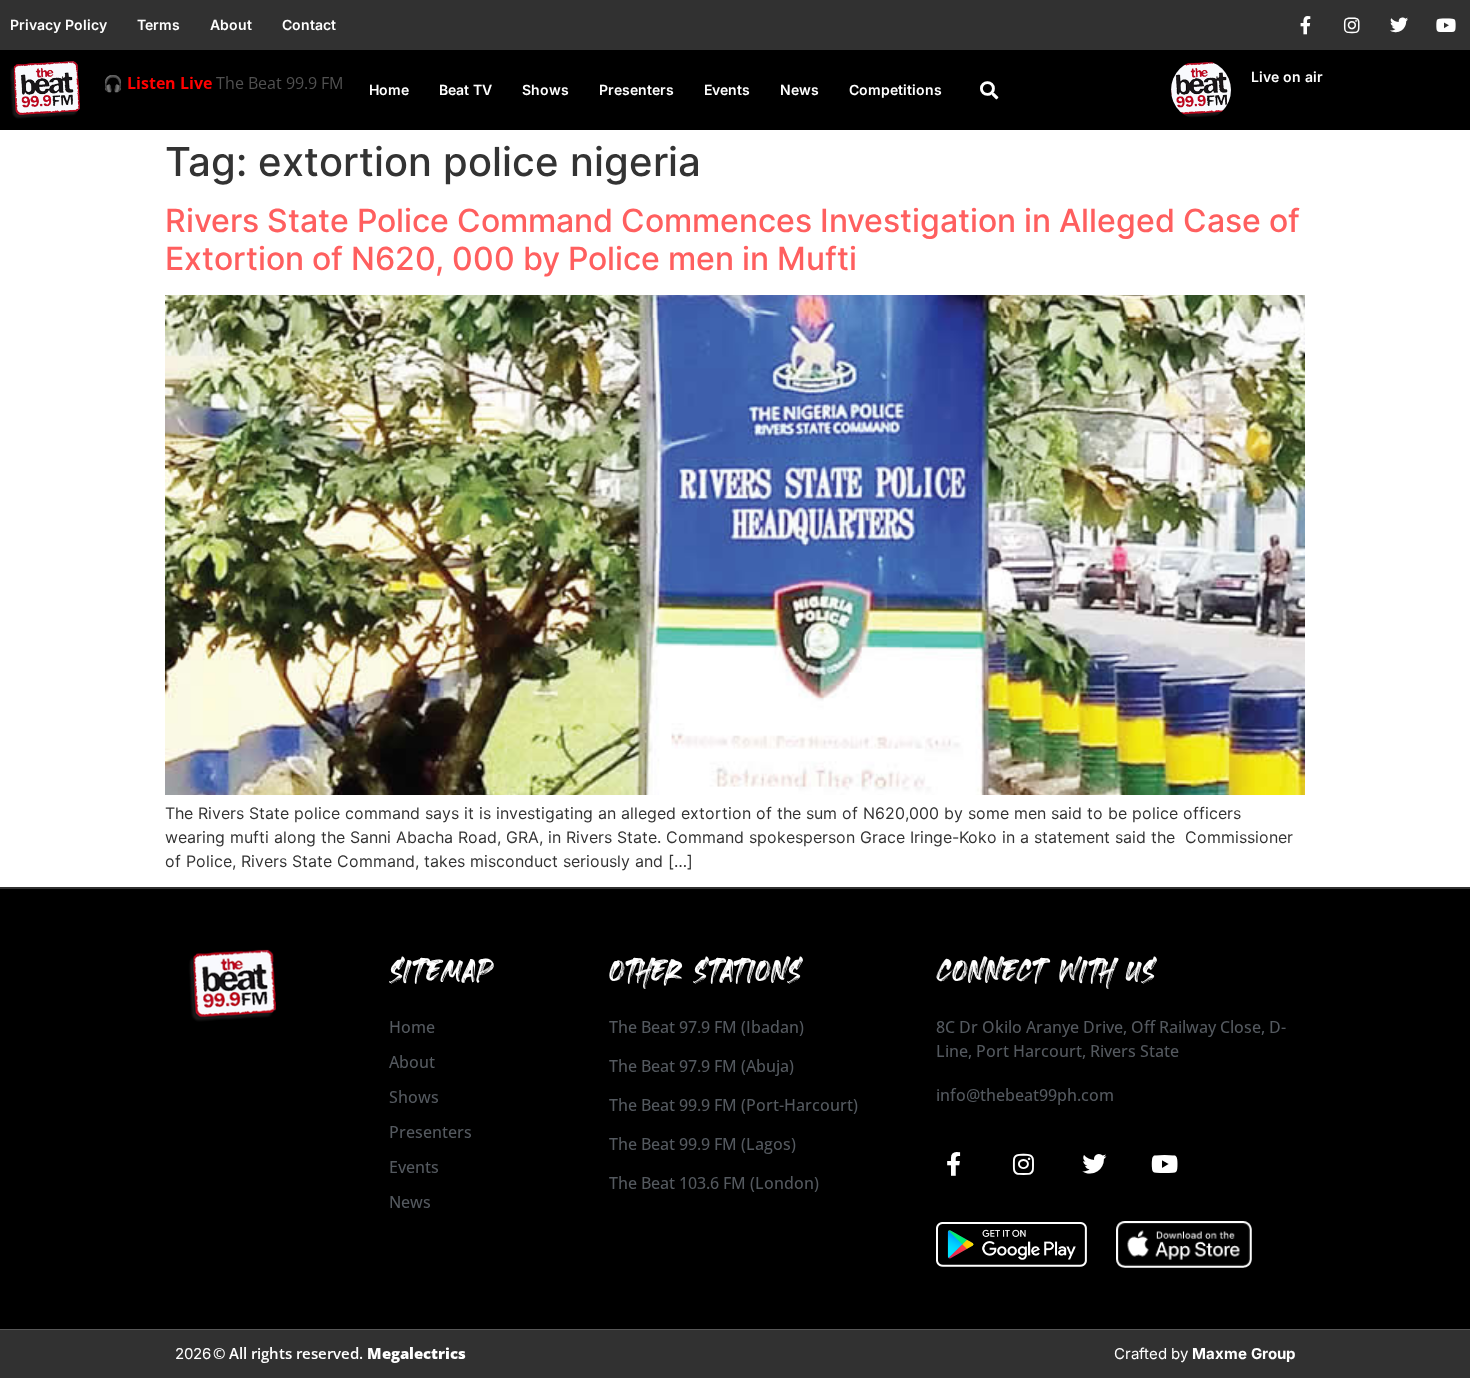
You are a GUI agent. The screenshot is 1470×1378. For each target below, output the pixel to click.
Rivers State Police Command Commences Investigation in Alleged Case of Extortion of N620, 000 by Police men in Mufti (732, 239)
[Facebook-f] (1305, 25)
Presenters (636, 89)
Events (727, 89)
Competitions (895, 89)
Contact (309, 24)
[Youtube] (1446, 25)
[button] (988, 90)
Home (389, 89)
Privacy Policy (58, 24)
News (799, 89)
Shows (545, 89)
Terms (158, 24)
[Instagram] (1352, 25)
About (231, 24)
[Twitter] (1399, 25)
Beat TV (465, 89)
